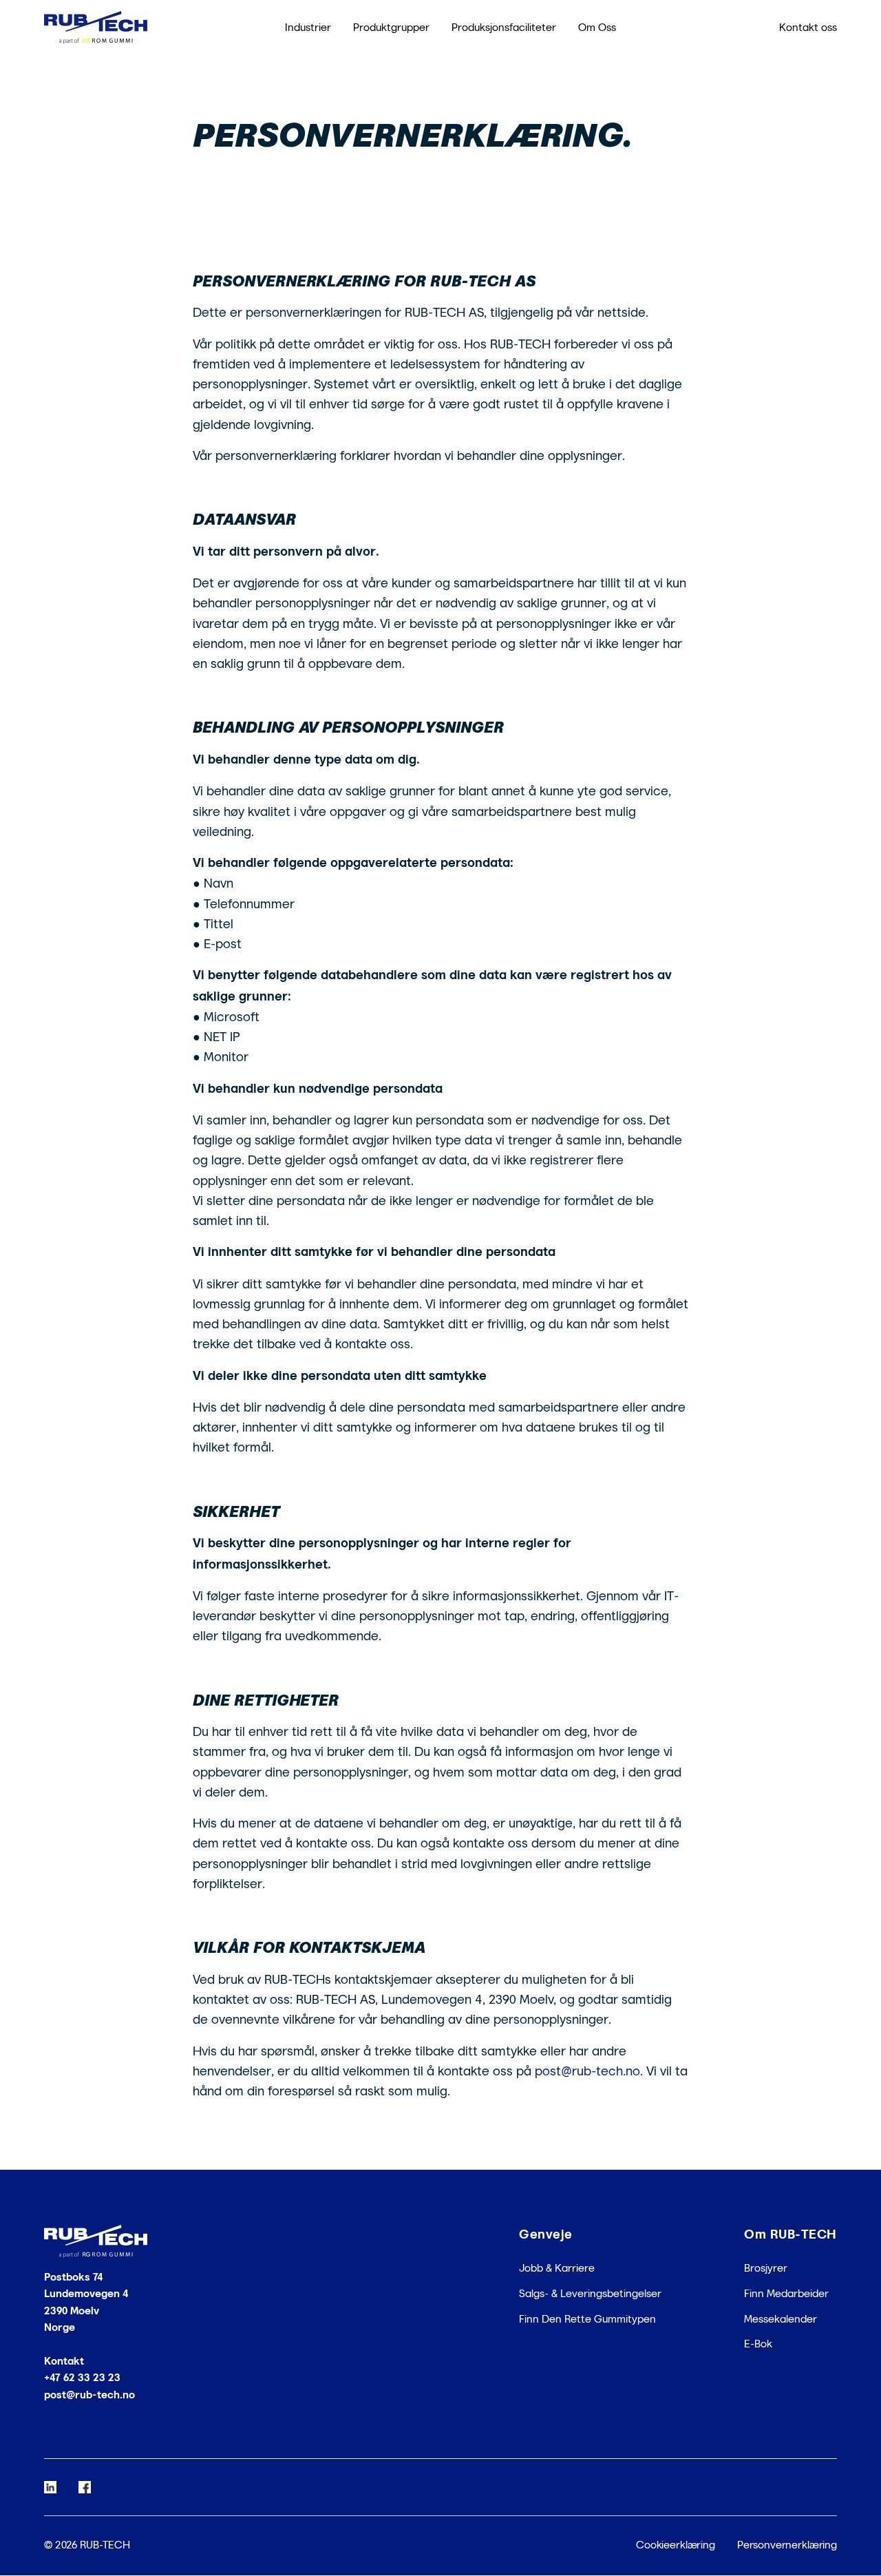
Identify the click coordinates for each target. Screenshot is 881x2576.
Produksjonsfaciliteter (504, 27)
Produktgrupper (391, 27)
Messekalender (781, 2319)
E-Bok (758, 2344)
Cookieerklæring (676, 2545)
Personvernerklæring (787, 2545)
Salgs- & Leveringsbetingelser (590, 2293)
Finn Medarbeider (786, 2293)
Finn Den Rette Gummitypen (587, 2319)
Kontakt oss (808, 27)
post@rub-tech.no (89, 2395)
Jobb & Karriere (557, 2269)
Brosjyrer (766, 2269)
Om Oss (597, 27)
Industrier (308, 27)
